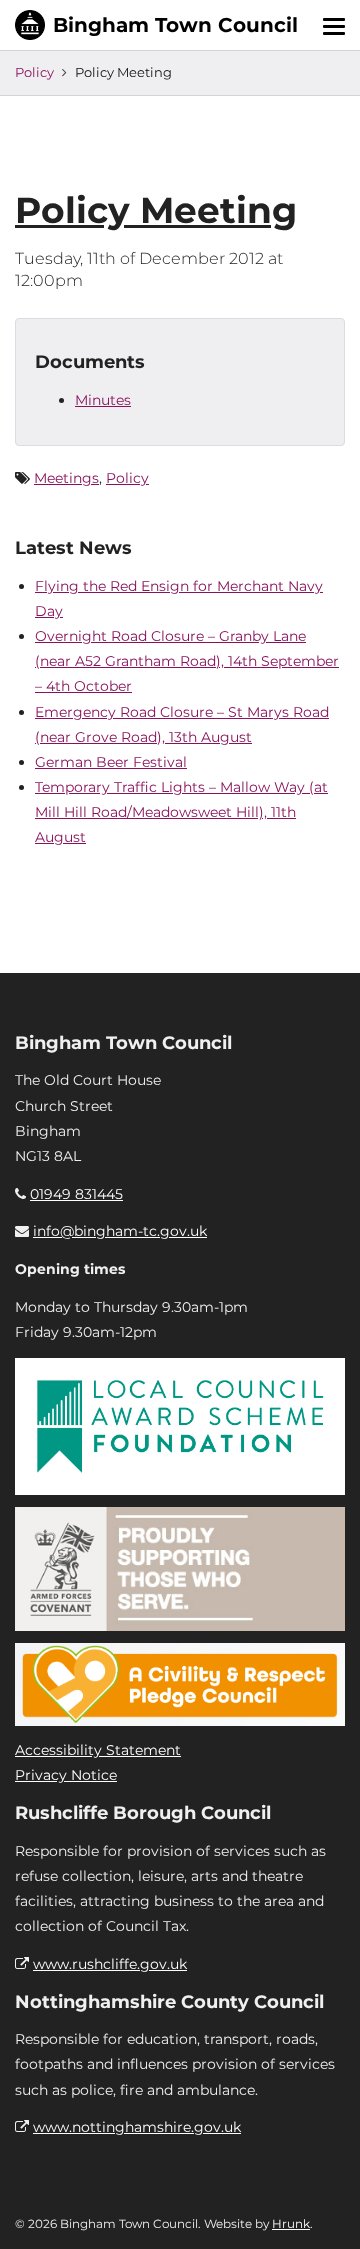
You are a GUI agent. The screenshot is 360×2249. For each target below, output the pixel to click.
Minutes (103, 400)
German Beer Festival (111, 762)
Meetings (66, 478)
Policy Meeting (156, 210)
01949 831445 (76, 1194)
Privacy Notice (66, 1775)
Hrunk (291, 2223)
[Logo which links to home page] (156, 25)
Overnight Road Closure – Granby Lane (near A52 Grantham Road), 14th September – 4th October (187, 661)
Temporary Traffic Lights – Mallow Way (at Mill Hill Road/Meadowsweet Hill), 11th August (181, 812)
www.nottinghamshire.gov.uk (137, 2127)
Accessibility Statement (98, 1750)
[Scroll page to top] (321, 2210)
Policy (34, 72)
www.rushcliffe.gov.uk (110, 1964)
